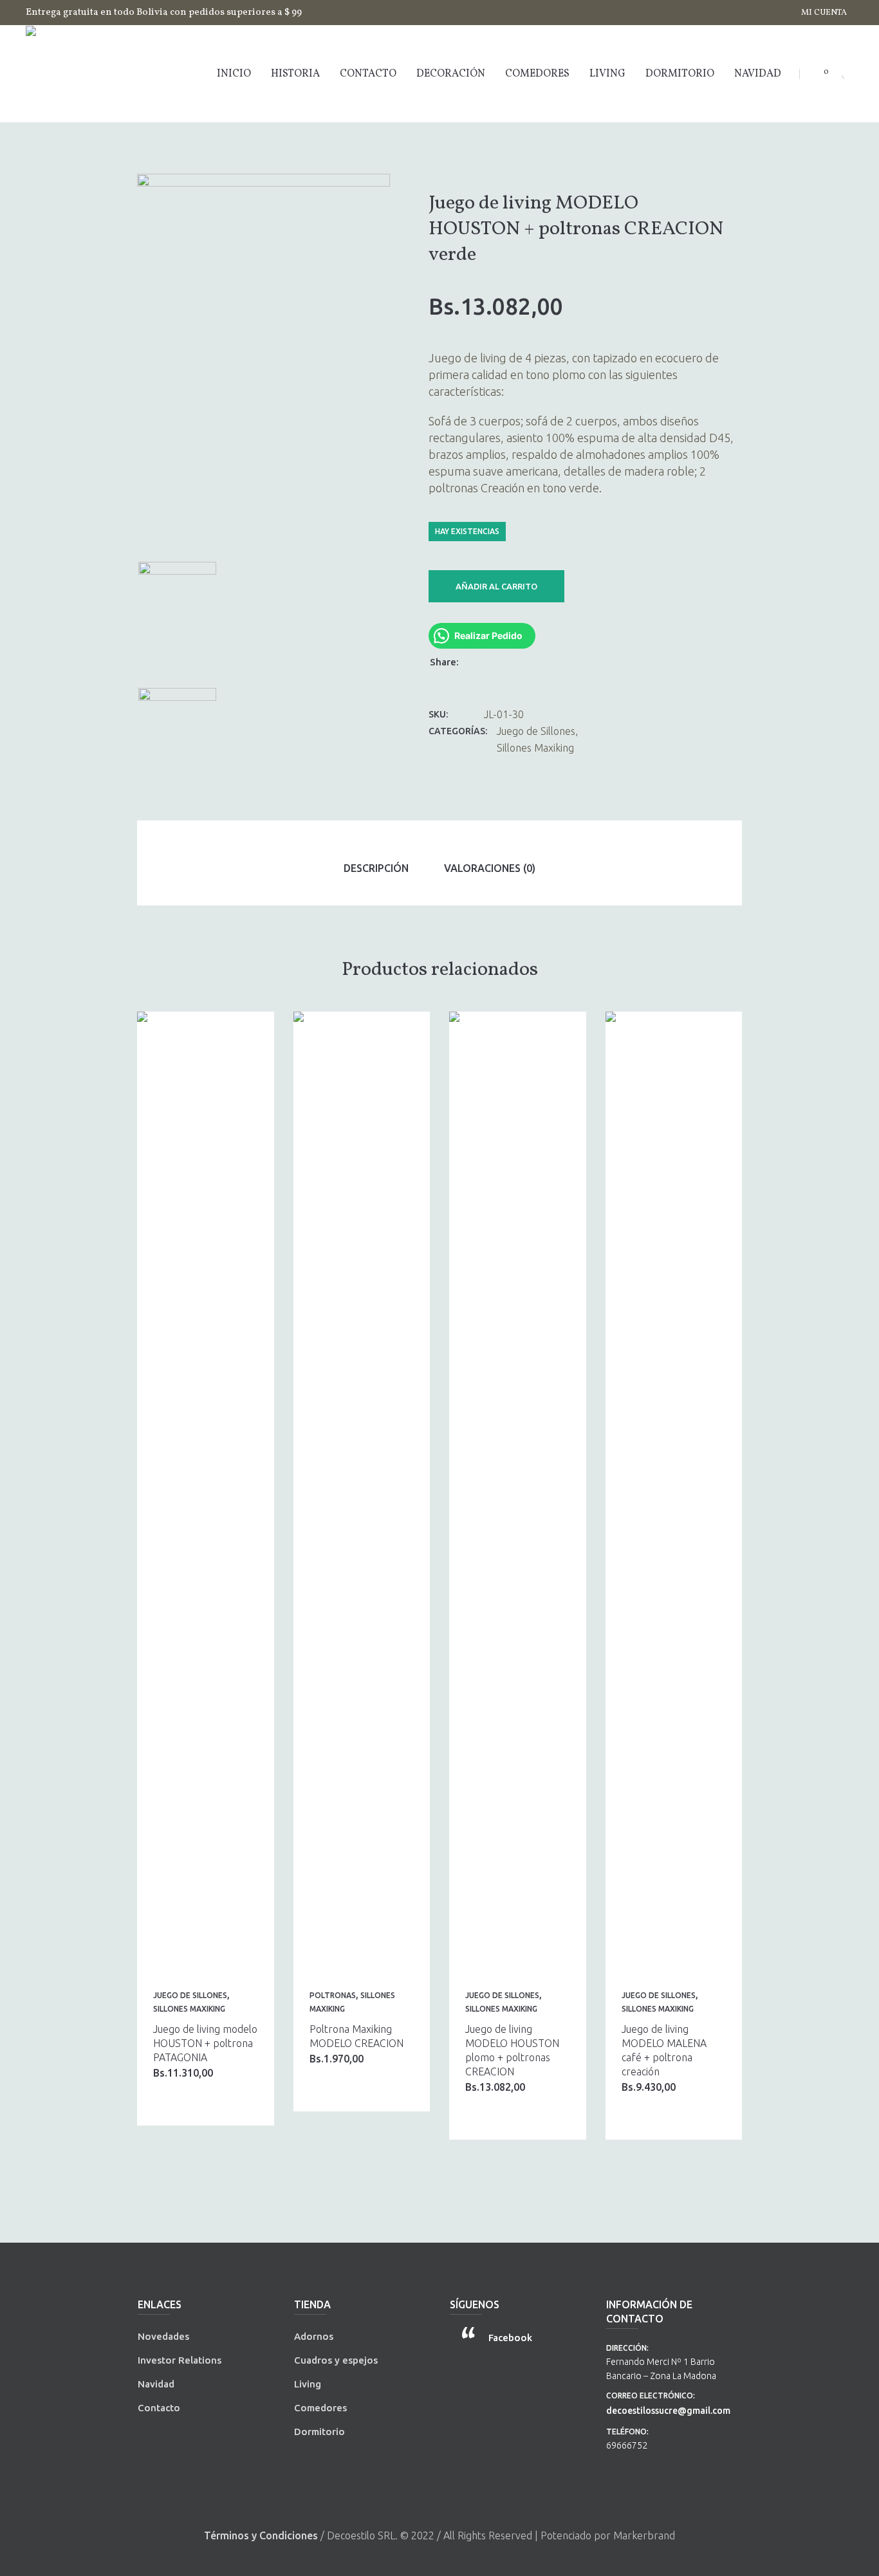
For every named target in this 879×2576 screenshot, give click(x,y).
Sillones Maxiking (535, 748)
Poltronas (333, 1995)
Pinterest (509, 661)
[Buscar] (837, 74)
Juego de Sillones (536, 731)
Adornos (314, 2336)
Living (308, 2384)
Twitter (492, 661)
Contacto (159, 2408)
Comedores (320, 2408)
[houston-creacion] (264, 363)
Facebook (476, 661)
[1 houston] (177, 745)
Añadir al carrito (496, 586)
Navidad (156, 2384)
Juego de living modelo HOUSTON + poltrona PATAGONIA (205, 2043)
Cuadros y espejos (336, 2360)
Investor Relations (180, 2360)
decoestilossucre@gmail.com (668, 2411)
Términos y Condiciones (261, 2535)
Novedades (163, 2336)
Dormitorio (319, 2432)
